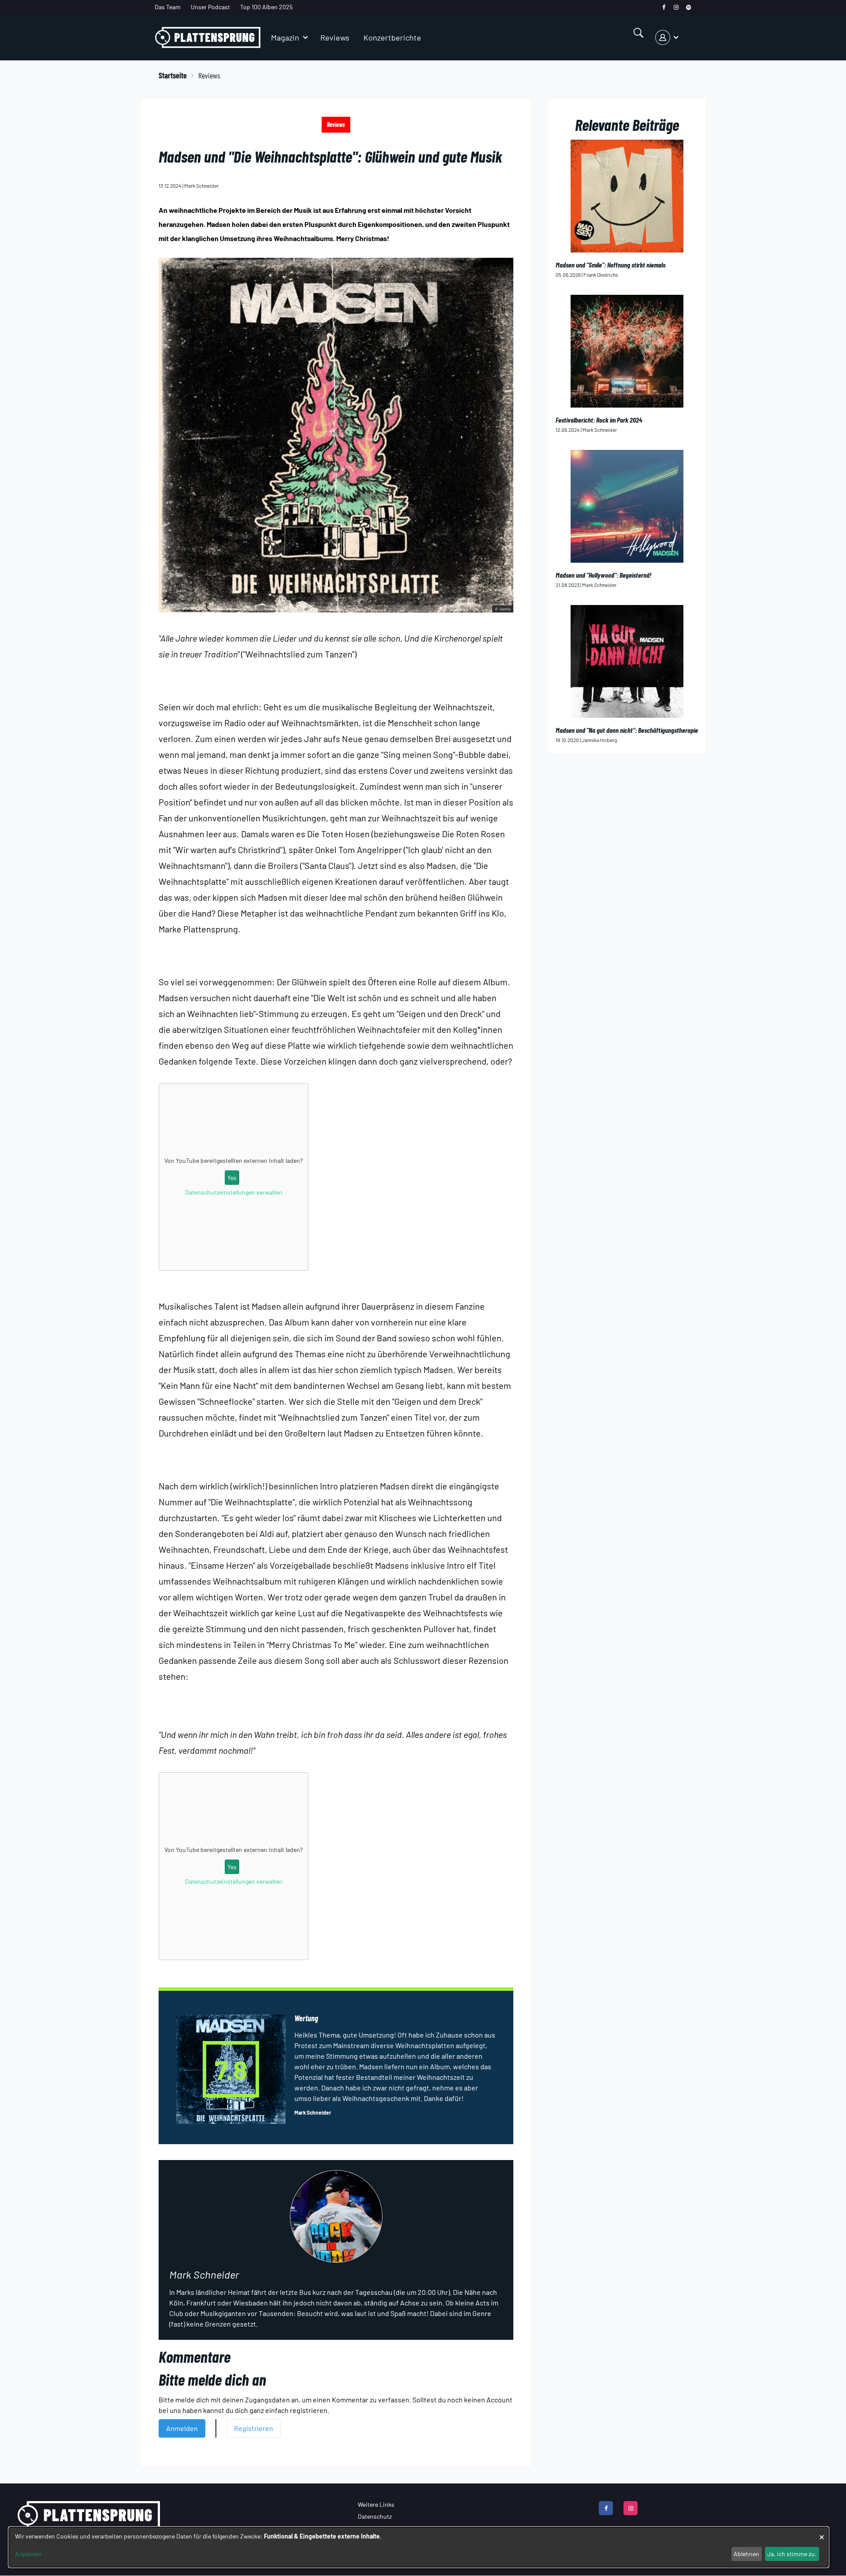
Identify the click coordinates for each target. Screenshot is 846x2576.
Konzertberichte (392, 37)
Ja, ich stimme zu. (792, 2554)
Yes (232, 1178)
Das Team (168, 7)
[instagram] (676, 7)
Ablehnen (746, 2554)
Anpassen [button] (28, 2554)
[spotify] (688, 7)
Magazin (285, 37)
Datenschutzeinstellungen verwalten (234, 1192)
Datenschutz (375, 2516)
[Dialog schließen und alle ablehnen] (822, 2533)
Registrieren (254, 2428)
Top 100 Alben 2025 (266, 7)
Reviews (335, 37)
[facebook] (664, 7)
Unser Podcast (210, 7)
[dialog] (419, 2547)
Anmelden (182, 2428)
